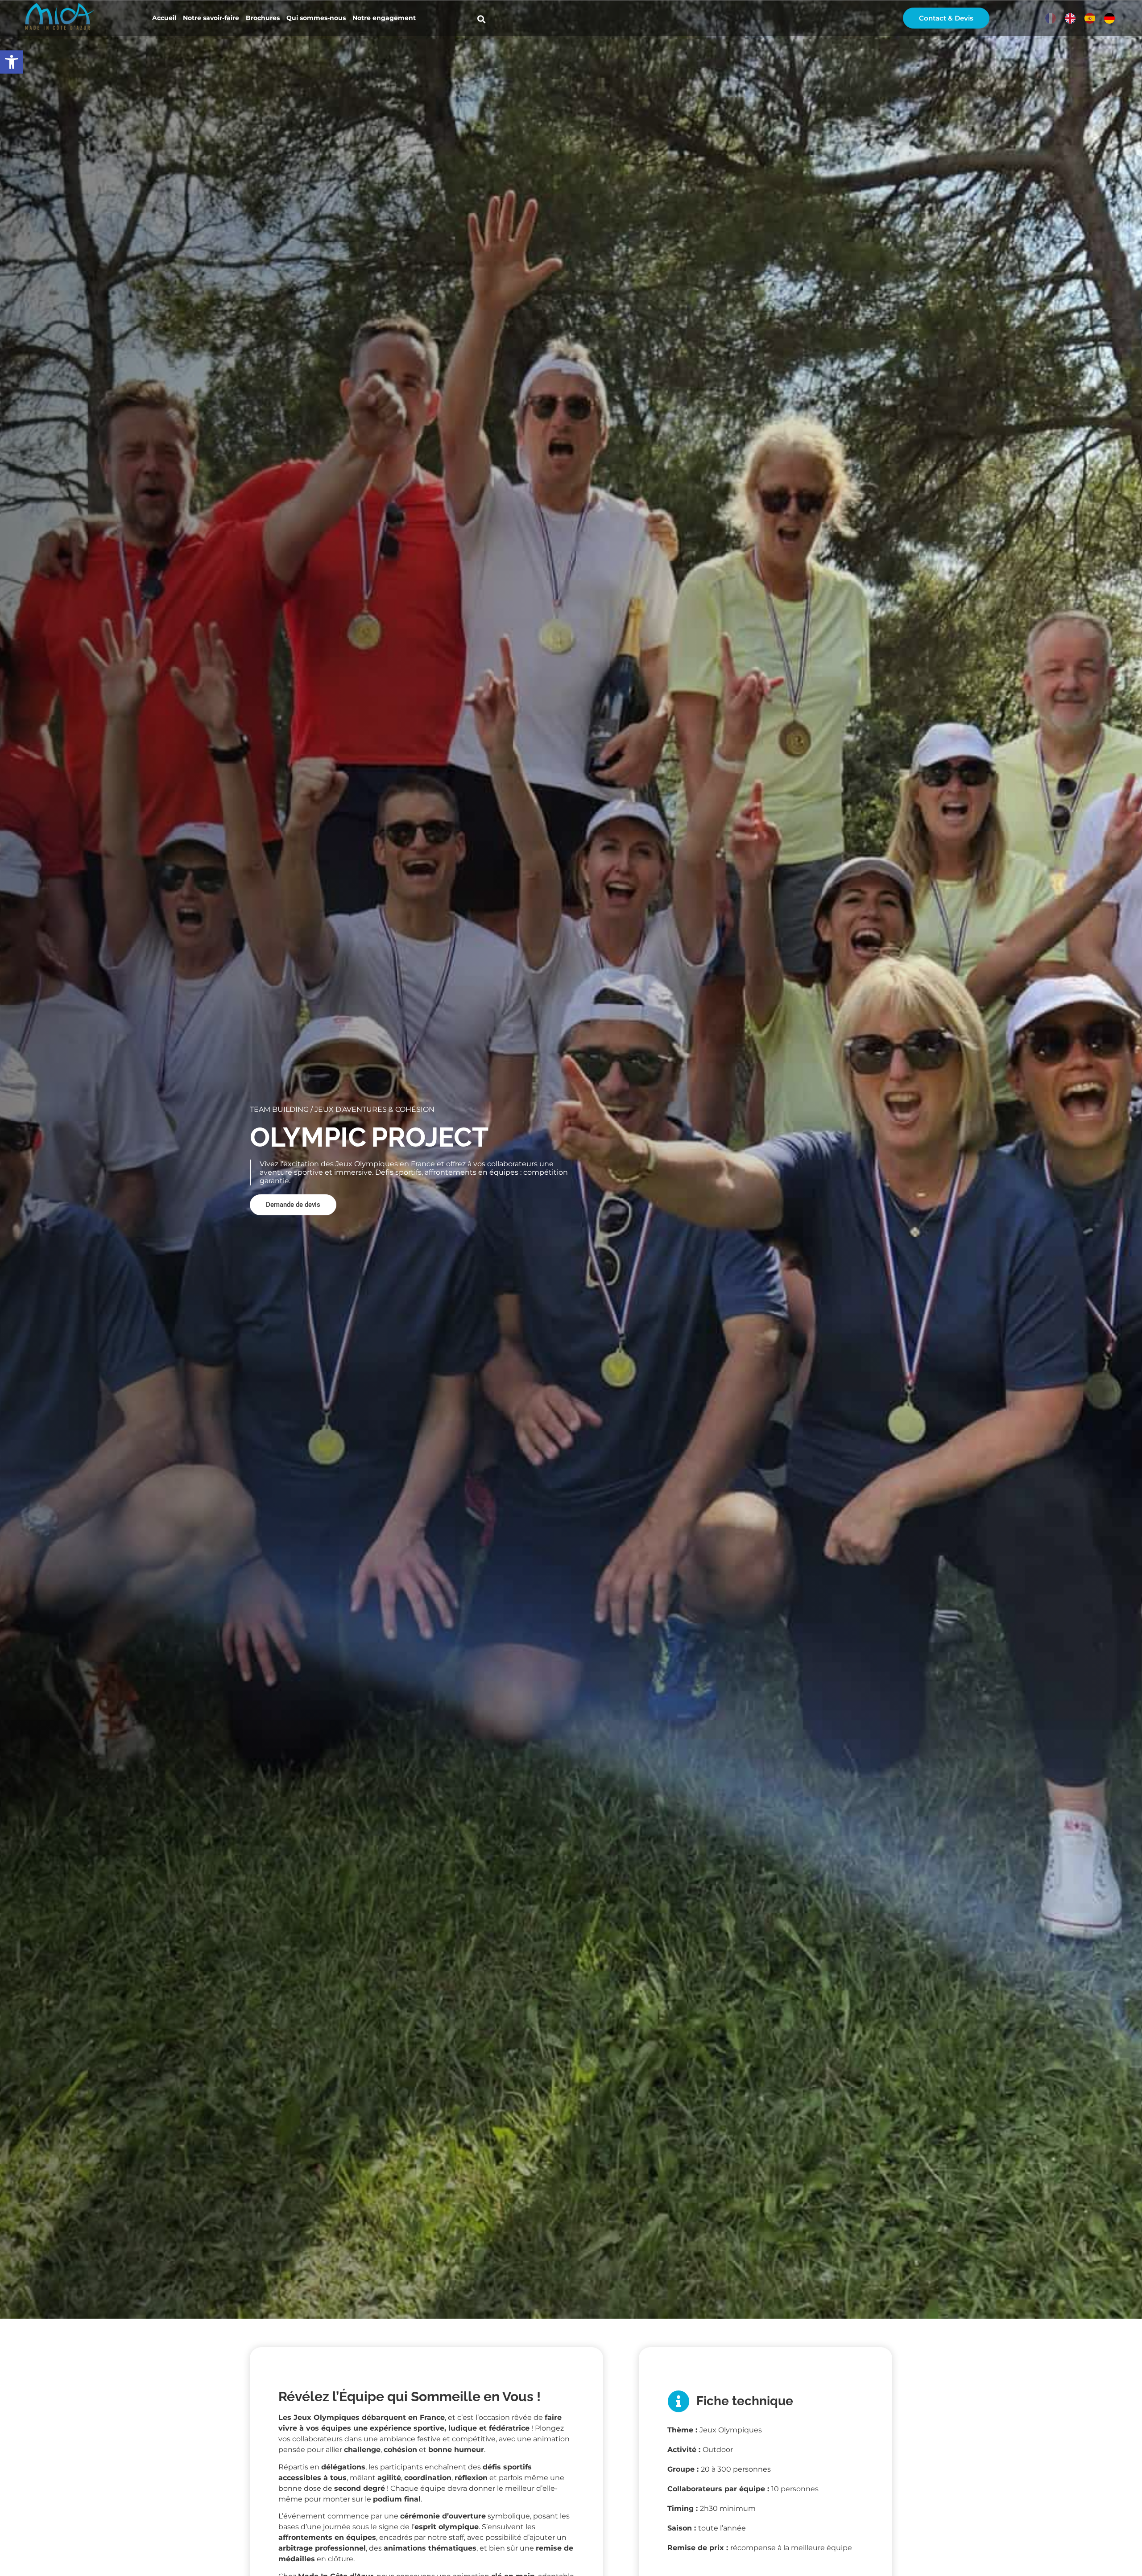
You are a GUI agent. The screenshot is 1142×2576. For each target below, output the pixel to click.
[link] (12, 62)
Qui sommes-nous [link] (316, 18)
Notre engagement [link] (384, 18)
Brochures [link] (263, 18)
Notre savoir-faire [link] (211, 18)
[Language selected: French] (1082, 18)
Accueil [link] (164, 18)
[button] (481, 19)
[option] (1070, 18)
